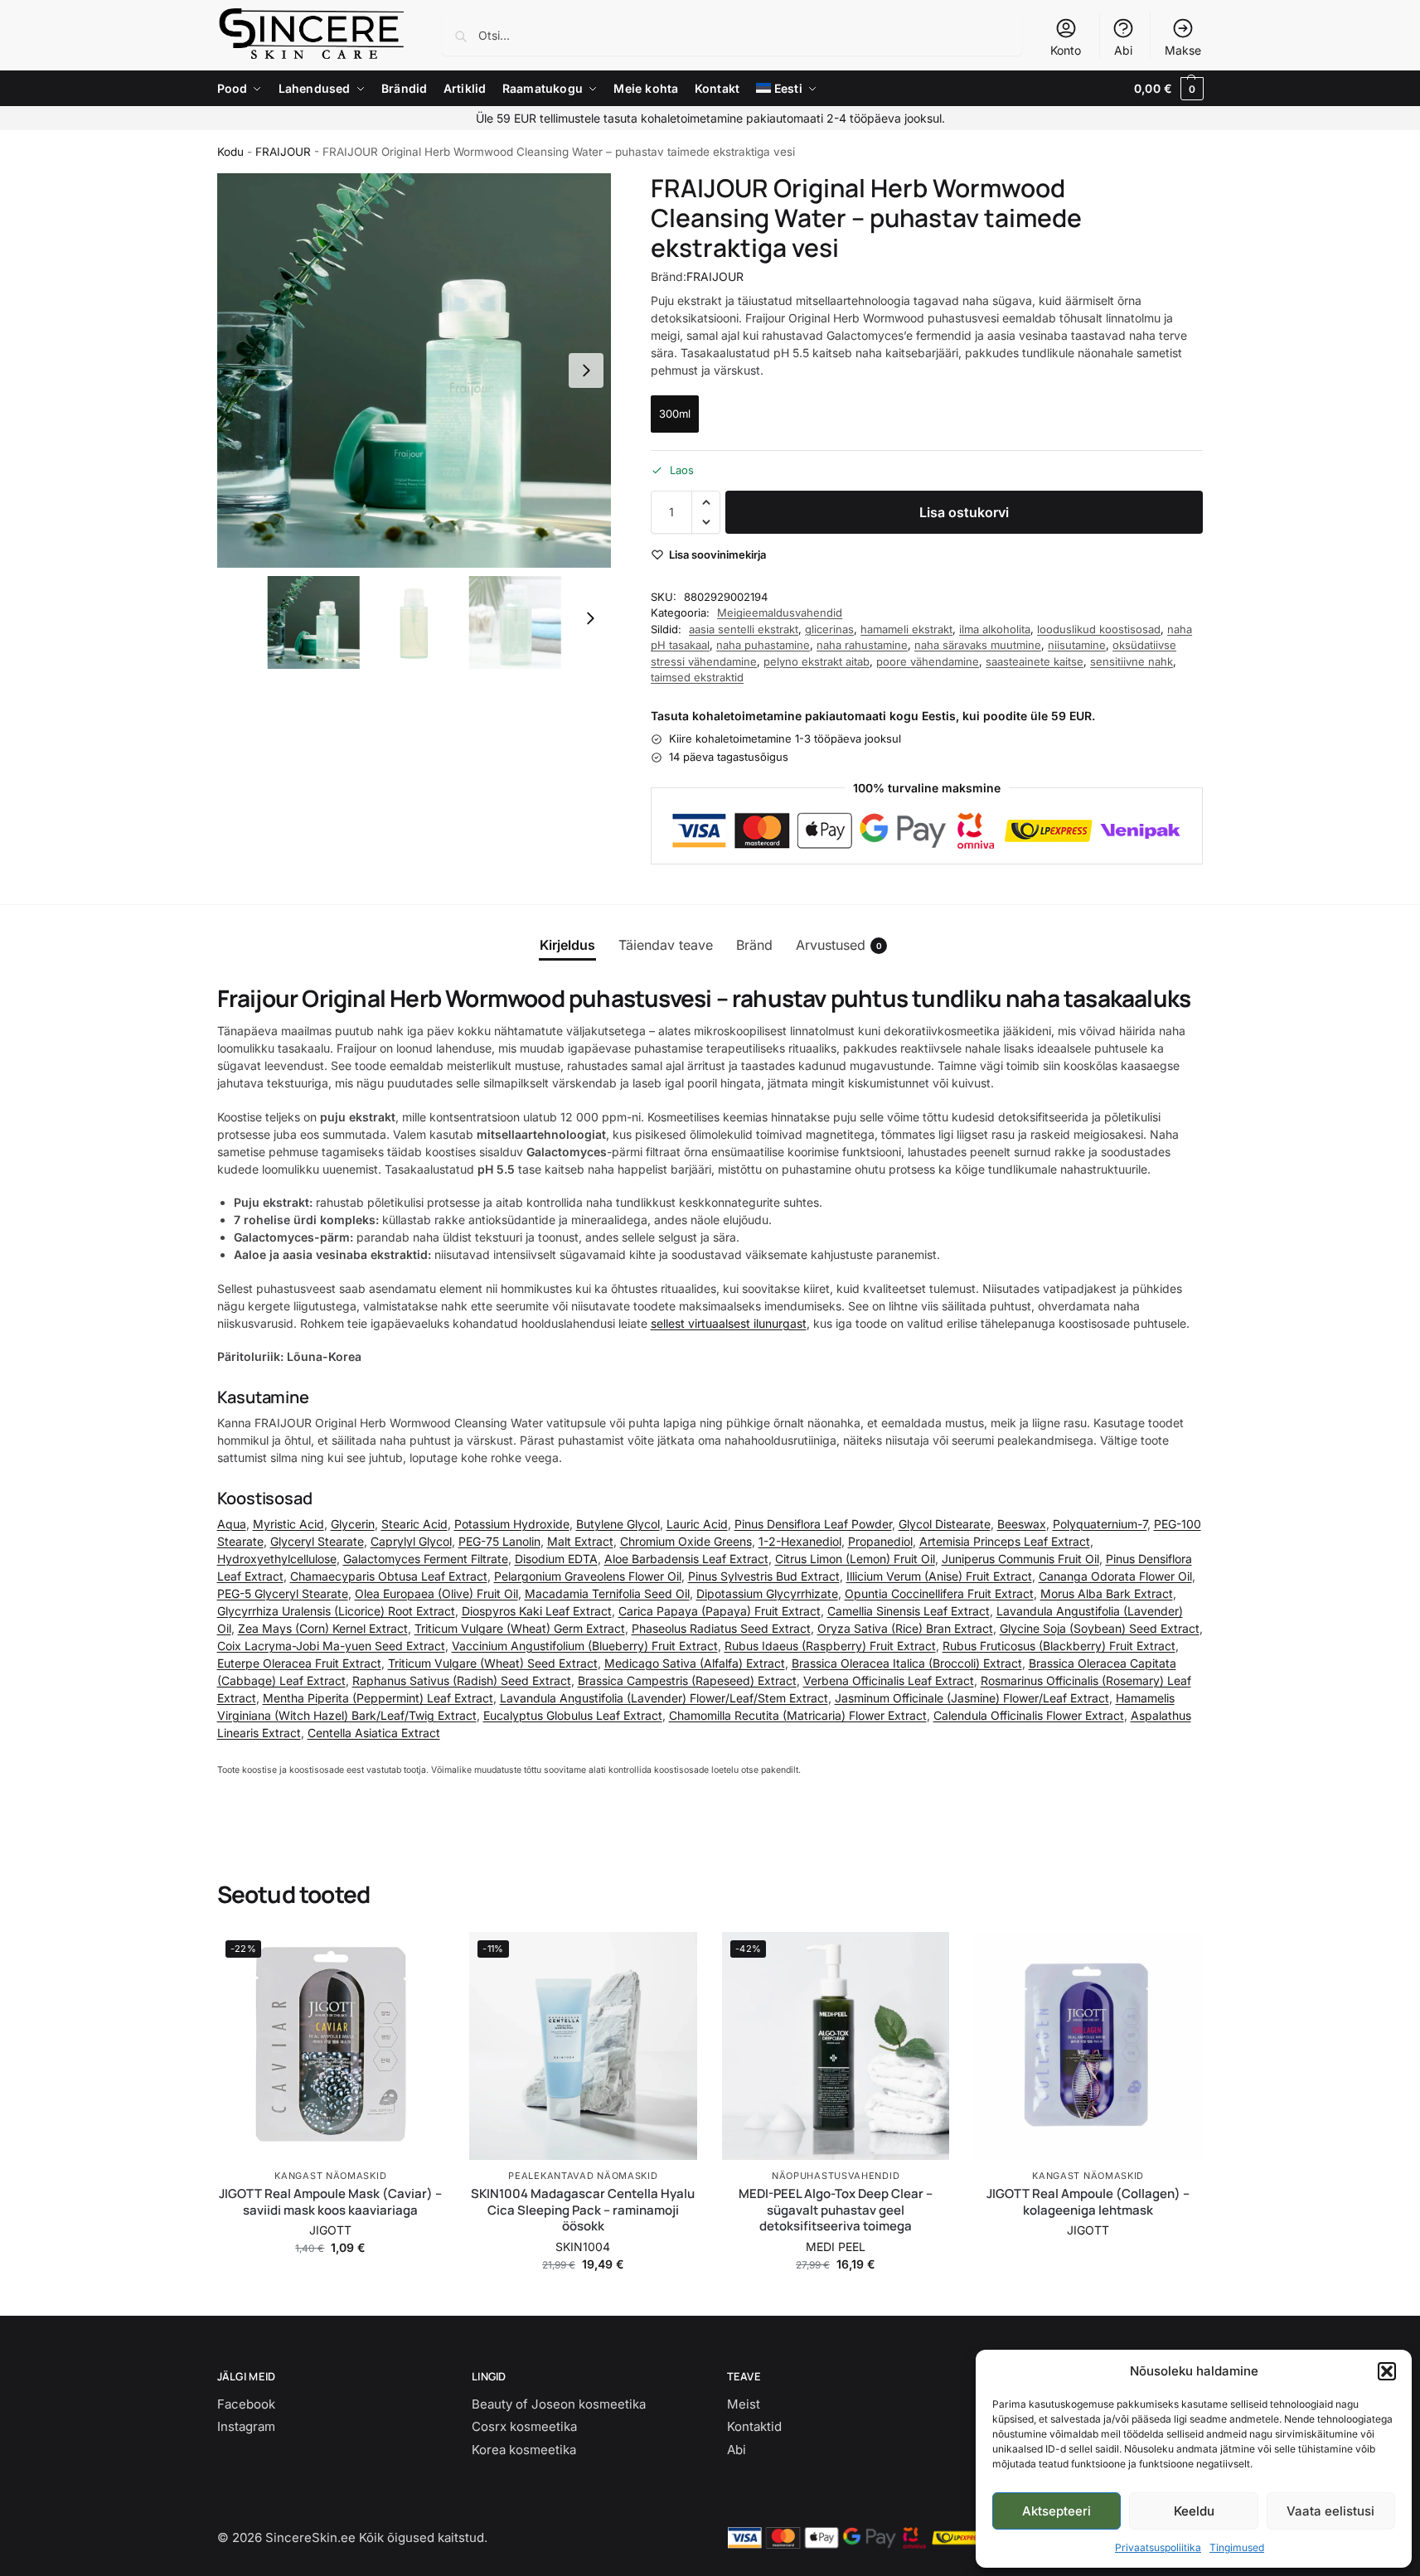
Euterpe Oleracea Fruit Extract (299, 1663)
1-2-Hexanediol (800, 1541)
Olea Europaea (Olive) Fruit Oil (436, 1593)
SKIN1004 (583, 2247)
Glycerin (353, 1524)
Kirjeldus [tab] (567, 945)
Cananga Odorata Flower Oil (1115, 1576)
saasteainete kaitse (1035, 661)
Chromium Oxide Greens (686, 1541)
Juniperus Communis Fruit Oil (1020, 1559)
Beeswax (1022, 1524)
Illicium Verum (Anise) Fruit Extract (939, 1576)
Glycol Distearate (945, 1524)
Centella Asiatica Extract (374, 1733)
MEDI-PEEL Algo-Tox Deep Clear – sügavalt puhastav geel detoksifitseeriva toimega (836, 2210)
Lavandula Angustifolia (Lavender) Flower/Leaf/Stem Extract (664, 1698)
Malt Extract (580, 1541)
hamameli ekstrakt (906, 629)
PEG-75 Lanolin (499, 1541)
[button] (1387, 2371)
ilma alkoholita (995, 629)
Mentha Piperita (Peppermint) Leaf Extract (378, 1698)
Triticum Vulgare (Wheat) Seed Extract (493, 1663)
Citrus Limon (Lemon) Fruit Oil (855, 1559)
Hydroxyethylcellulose (277, 1559)
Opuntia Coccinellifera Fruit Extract (939, 1593)
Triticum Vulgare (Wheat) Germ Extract (520, 1628)
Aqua (232, 1524)
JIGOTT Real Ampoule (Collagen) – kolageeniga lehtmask (1088, 2202)
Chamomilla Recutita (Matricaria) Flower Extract (798, 1715)
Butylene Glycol (618, 1524)
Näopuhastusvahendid (836, 2176)
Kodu (230, 152)
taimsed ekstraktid (697, 677)
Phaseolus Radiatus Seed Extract (721, 1628)
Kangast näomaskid (330, 2176)
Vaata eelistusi (1330, 2511)
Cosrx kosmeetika (524, 2426)
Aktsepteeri (1057, 2511)
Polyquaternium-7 (1100, 1524)
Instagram (246, 2426)
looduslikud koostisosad (1099, 629)
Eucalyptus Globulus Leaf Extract (573, 1715)
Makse (1183, 50)
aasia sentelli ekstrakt (744, 629)
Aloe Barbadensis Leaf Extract (686, 1559)
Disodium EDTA (556, 1559)
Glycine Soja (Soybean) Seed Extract (1100, 1628)
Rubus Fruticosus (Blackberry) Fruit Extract (1059, 1646)
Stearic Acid (414, 1524)
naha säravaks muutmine (978, 645)
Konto (1066, 50)
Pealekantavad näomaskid (583, 2176)
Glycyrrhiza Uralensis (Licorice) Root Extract (336, 1611)
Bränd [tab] (754, 945)
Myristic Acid (288, 1524)
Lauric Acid (697, 1524)
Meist (744, 2404)
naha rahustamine (862, 645)
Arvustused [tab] (839, 945)
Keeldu (1194, 2511)
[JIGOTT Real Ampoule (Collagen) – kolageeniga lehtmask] (1088, 2046)
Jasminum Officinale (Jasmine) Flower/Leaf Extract (972, 1698)
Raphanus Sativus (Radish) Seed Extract (462, 1680)
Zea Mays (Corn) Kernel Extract (323, 1628)
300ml (675, 414)
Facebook (246, 2404)
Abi (1123, 50)
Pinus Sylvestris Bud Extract (764, 1576)
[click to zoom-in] (414, 370)
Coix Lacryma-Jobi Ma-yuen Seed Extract (331, 1646)
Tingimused (1237, 2547)
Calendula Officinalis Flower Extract (1029, 1715)
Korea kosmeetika (524, 2450)
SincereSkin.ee (310, 2537)
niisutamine (1077, 645)
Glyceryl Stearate (317, 1541)
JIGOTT (330, 2230)
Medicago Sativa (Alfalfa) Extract (695, 1663)
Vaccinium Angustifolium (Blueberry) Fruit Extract (585, 1646)
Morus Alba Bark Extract (1107, 1593)
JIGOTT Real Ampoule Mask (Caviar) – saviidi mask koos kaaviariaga (330, 2202)
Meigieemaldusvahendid (780, 613)
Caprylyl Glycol (411, 1541)
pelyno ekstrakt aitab (817, 661)
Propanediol (880, 1541)
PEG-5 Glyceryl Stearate (283, 1593)
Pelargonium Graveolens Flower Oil (588, 1576)
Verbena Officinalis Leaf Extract (889, 1680)
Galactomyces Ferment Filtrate (426, 1559)
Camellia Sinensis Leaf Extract (909, 1611)
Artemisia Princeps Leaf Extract (1005, 1541)
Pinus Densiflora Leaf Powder (813, 1524)
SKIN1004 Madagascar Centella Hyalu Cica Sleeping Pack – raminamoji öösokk (583, 2210)
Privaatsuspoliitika (1158, 2547)
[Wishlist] (419, 1957)
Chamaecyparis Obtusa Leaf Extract (389, 1576)
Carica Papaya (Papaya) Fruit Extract (720, 1611)
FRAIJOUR (283, 152)
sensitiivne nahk (1132, 661)
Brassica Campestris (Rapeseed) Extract (687, 1680)
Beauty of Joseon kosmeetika (559, 2404)
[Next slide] (586, 370)
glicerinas (829, 629)
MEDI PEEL (836, 2247)
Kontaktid (754, 2426)
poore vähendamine (928, 661)
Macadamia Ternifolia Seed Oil (607, 1593)
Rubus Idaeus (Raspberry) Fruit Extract (830, 1646)
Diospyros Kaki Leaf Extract (537, 1611)
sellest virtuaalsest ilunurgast (729, 1323)
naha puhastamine (763, 645)
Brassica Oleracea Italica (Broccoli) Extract (907, 1663)
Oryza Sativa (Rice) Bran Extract (905, 1628)
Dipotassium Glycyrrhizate (767, 1593)
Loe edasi (1088, 2255)
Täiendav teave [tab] (666, 945)
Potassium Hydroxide (512, 1524)
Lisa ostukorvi (964, 512)
